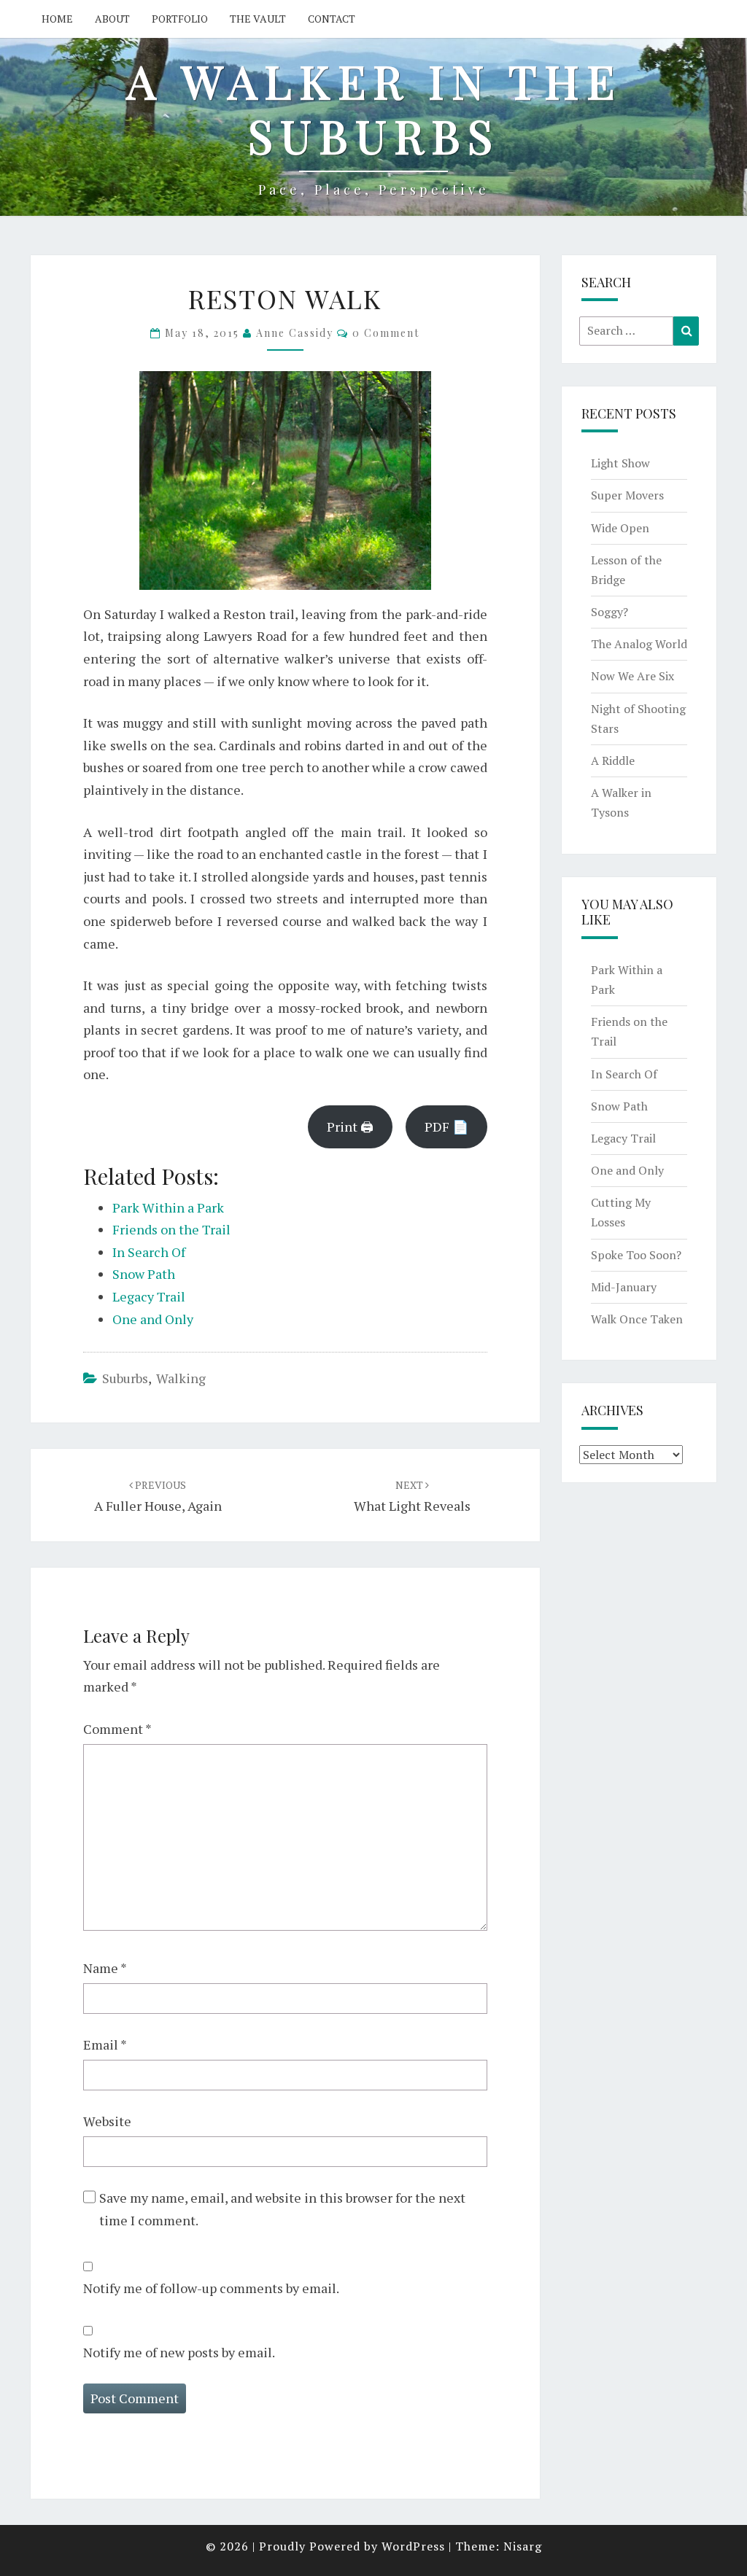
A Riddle (613, 760)
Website (107, 2121)
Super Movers (627, 495)
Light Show (620, 463)
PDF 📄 (446, 1126)
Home (57, 19)
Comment (117, 1729)
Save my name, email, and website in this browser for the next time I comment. (282, 2209)
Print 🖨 (350, 1126)
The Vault (258, 19)
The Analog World (639, 644)
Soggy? (609, 612)
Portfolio (180, 19)
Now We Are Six (632, 676)
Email (105, 2044)
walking (181, 1378)
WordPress (413, 2546)
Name (105, 1968)
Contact (332, 19)
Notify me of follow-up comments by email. (211, 2288)
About (112, 19)
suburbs (125, 1378)
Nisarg (523, 2546)
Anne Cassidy (295, 333)
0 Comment (386, 333)
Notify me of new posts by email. (179, 2352)
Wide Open (620, 528)
